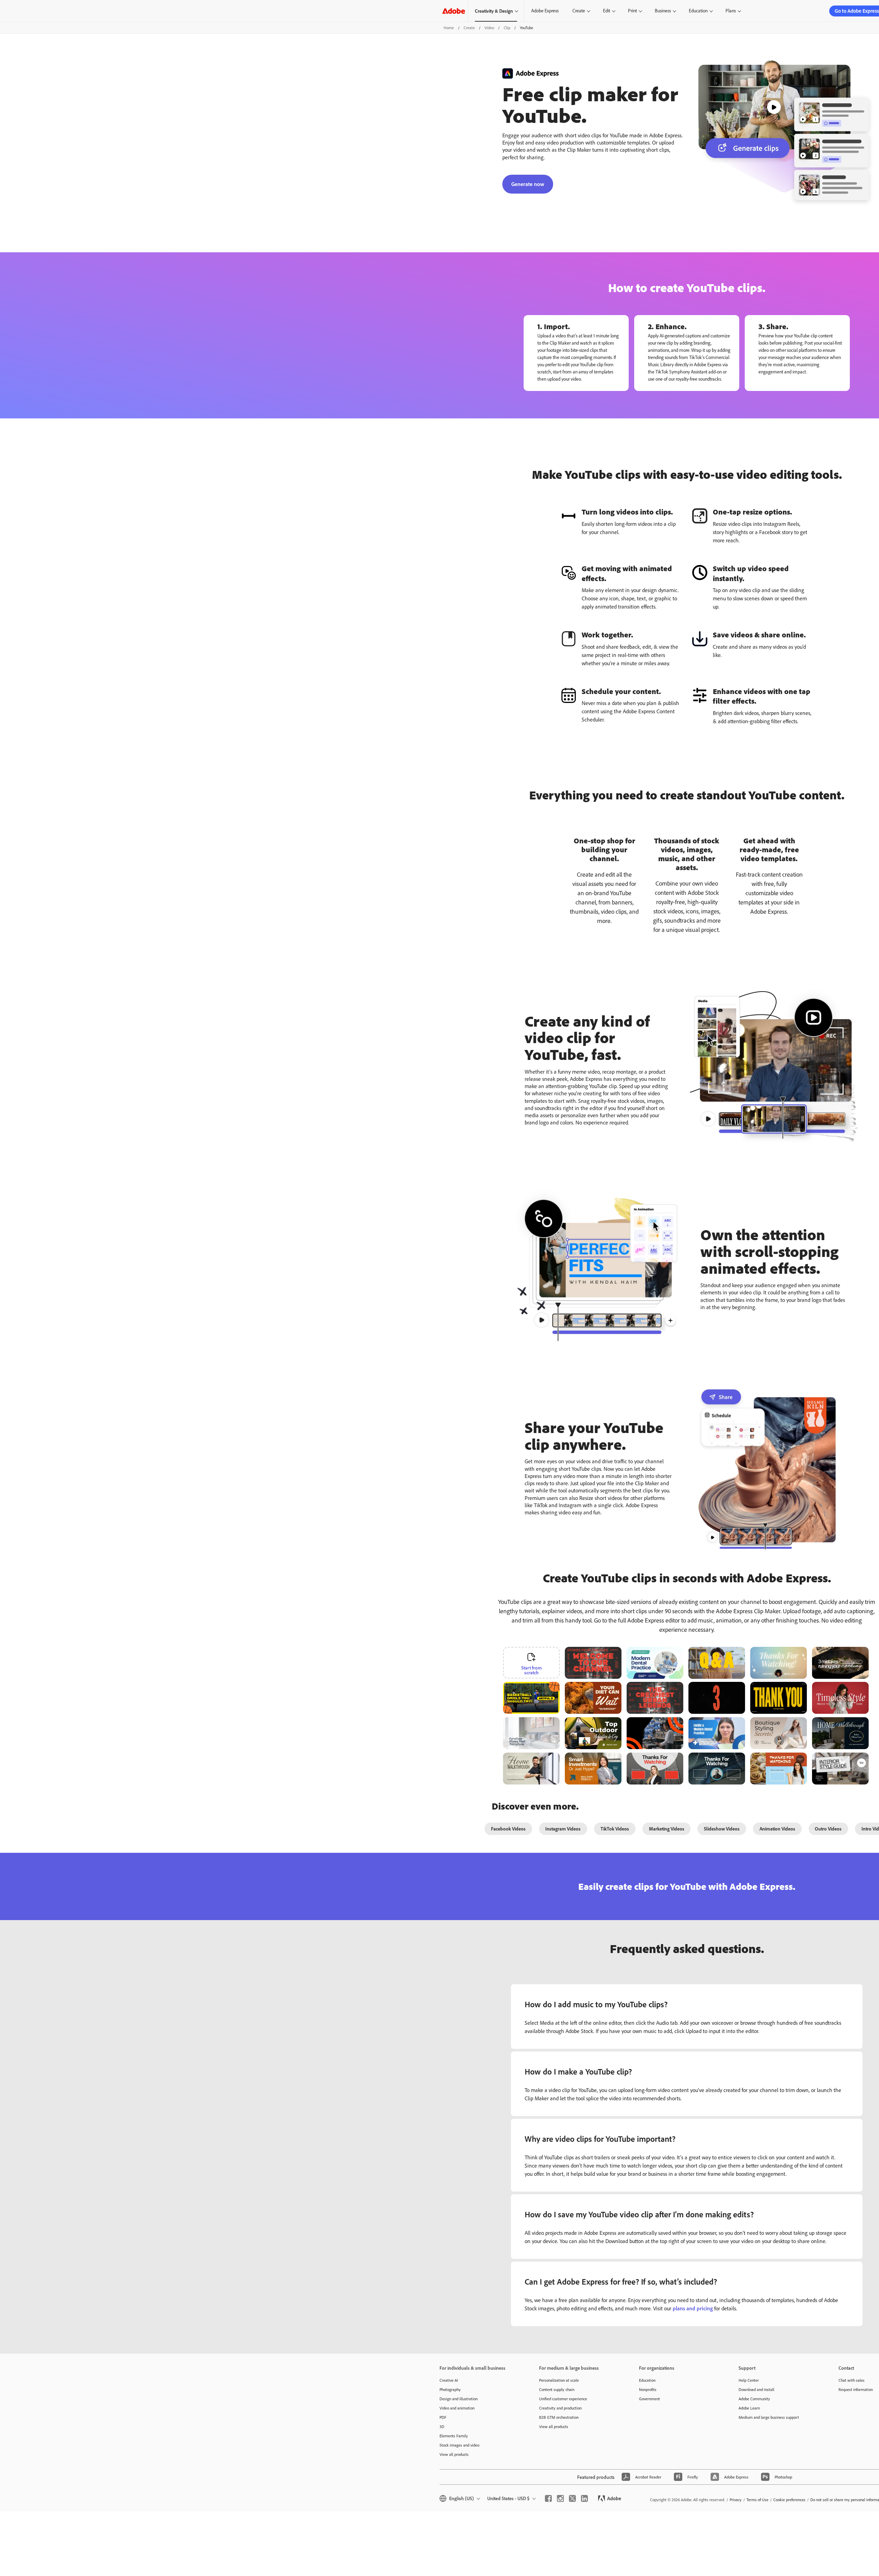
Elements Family (454, 2436)
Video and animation (457, 2408)
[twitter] (572, 2498)
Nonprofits (648, 2389)
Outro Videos (828, 1829)
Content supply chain (557, 2389)
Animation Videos (777, 1829)
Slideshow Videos (722, 1829)
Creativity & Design (494, 11)
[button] (559, 1686)
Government (649, 2399)
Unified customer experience (563, 2399)
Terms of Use (757, 2500)
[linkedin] (584, 2498)
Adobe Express (545, 11)
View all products (454, 2454)
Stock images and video (459, 2445)
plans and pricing (693, 2308)
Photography (450, 2389)
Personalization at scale (559, 2380)
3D (442, 2427)
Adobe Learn (749, 2408)
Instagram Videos (563, 1829)
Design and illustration (459, 2399)
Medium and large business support (769, 2417)
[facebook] (548, 2498)
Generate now (528, 184)
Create (579, 11)
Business (663, 11)
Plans (731, 11)
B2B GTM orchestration (559, 2417)
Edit (607, 11)
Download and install (756, 2389)
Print (632, 11)
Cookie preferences (789, 2500)
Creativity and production (560, 2408)
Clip (507, 28)
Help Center (749, 2380)
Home (449, 28)
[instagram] (560, 2498)
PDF (443, 2417)
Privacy (736, 2500)
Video (489, 28)
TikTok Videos (615, 1829)
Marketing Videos (667, 1829)
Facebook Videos (508, 1829)
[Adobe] (454, 11)
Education (698, 11)
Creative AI (449, 2380)
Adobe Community (754, 2399)
